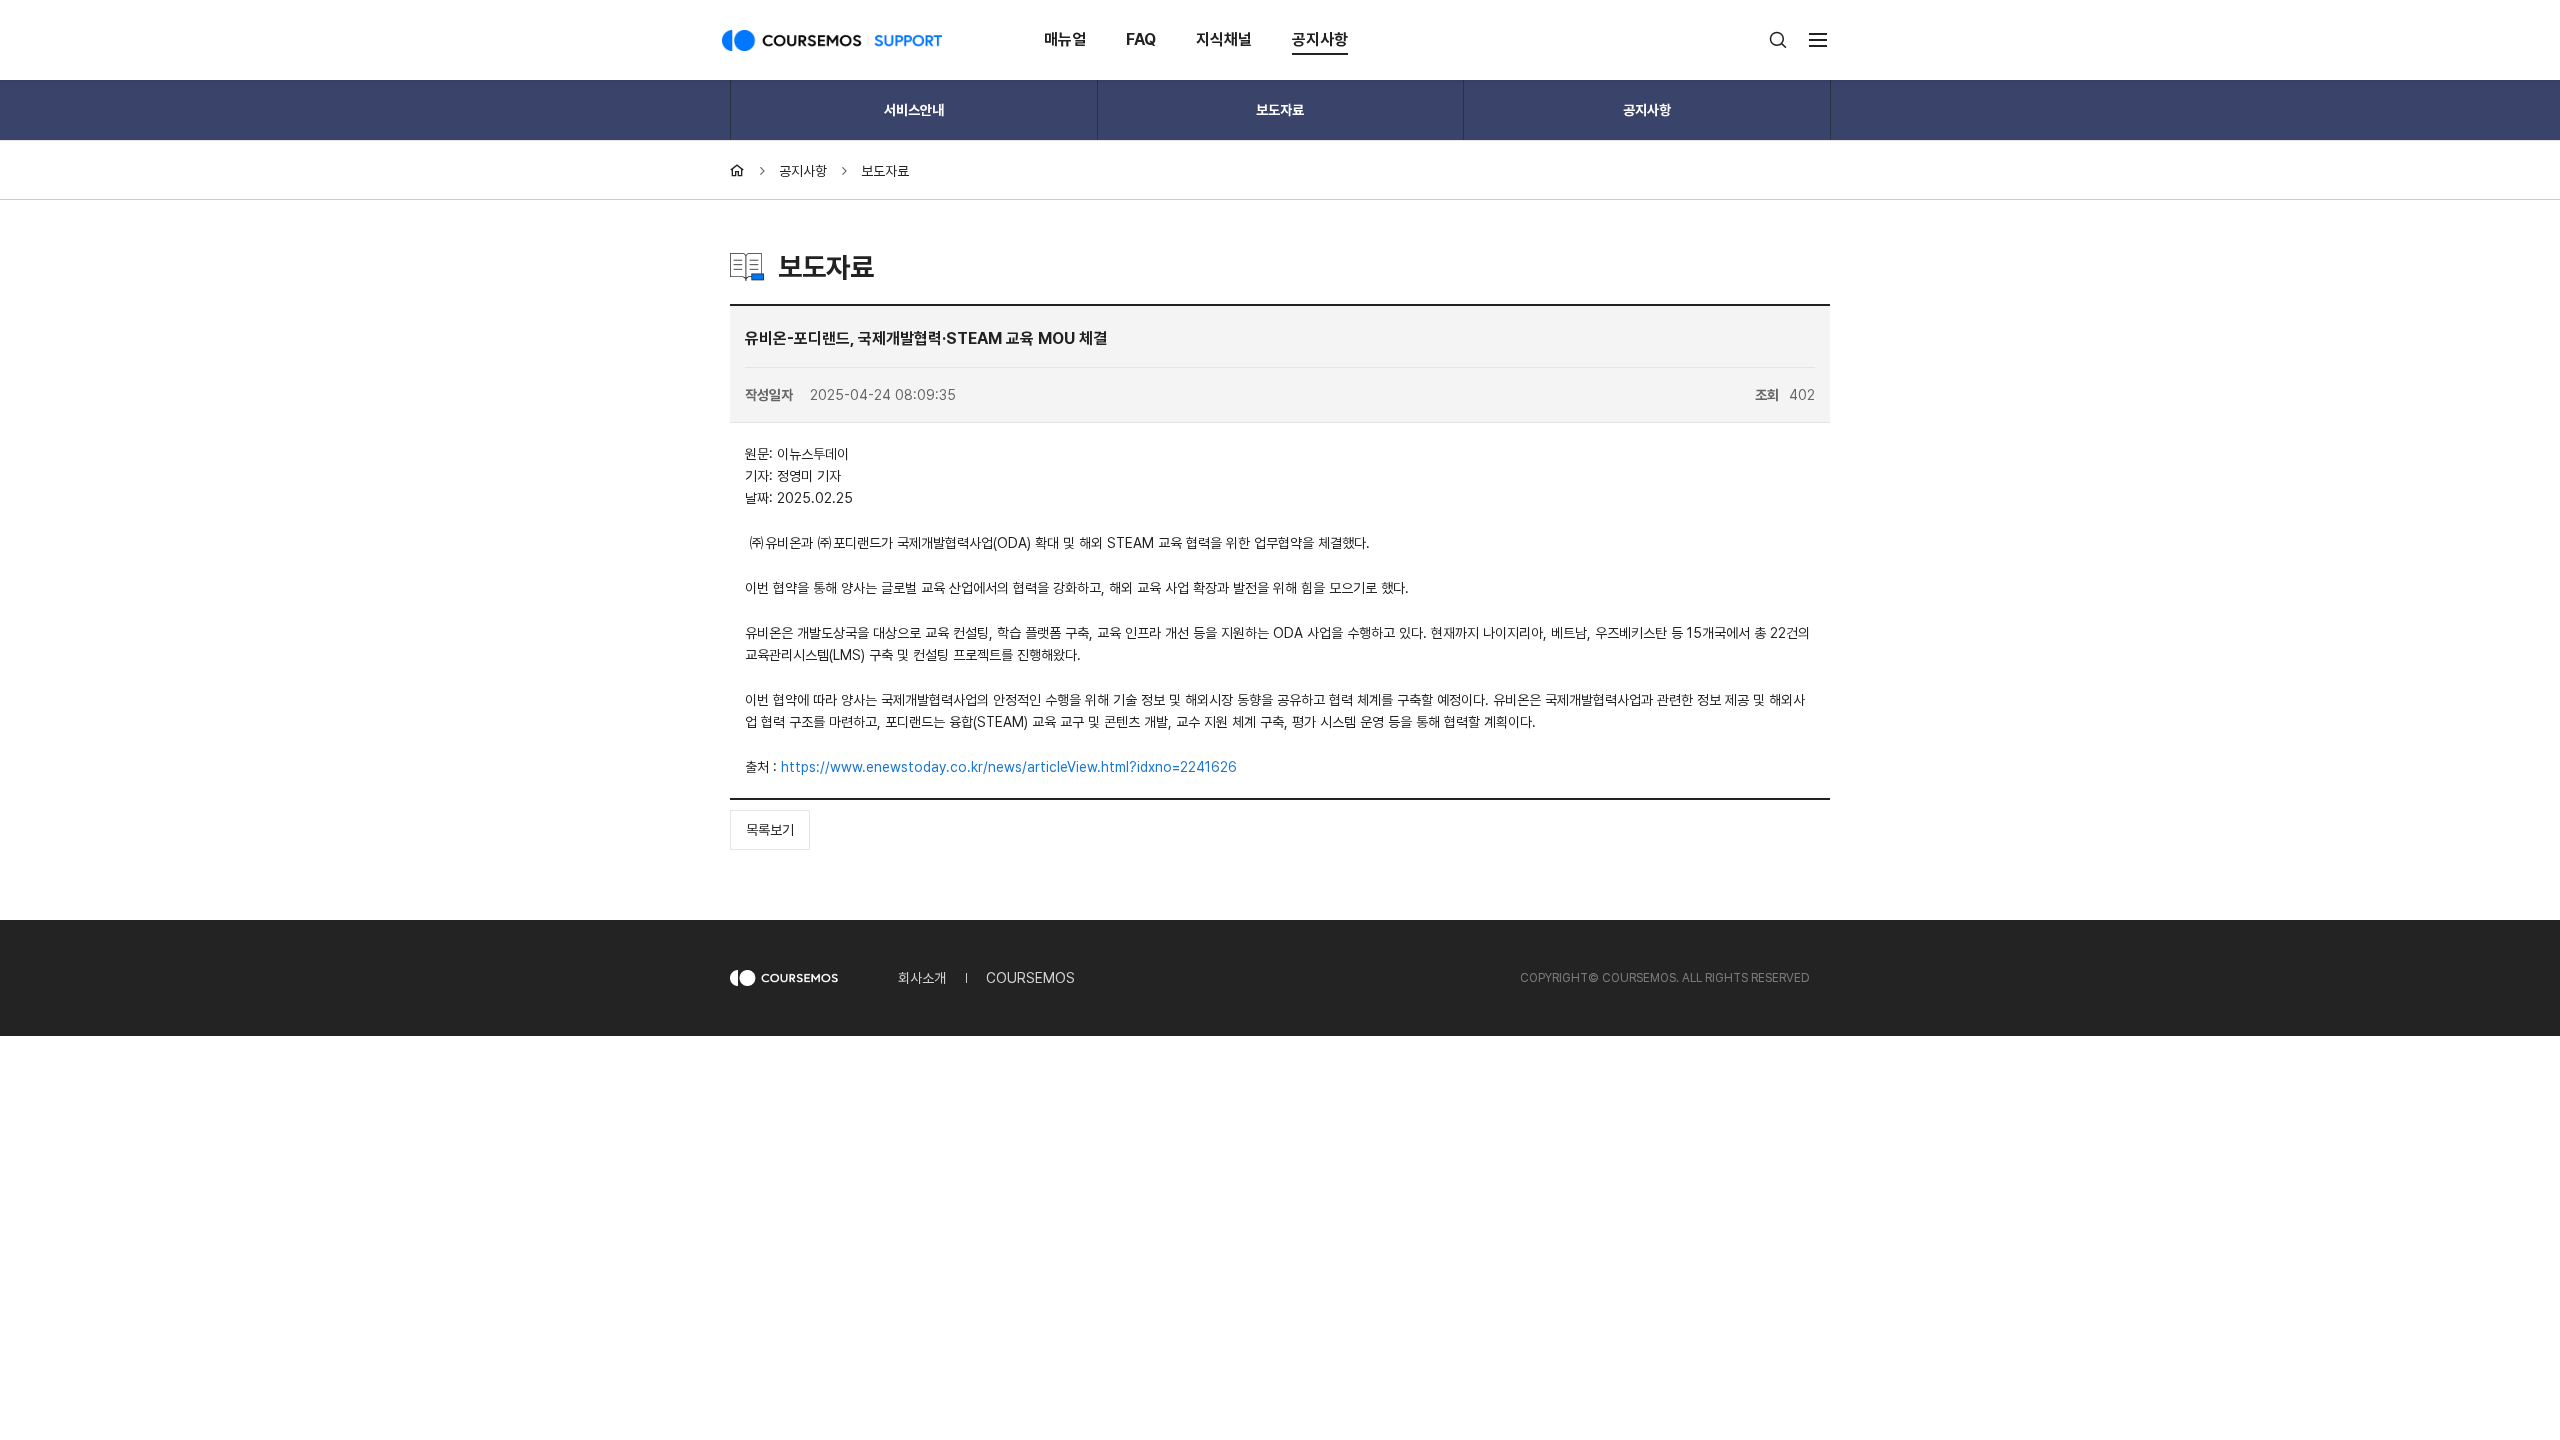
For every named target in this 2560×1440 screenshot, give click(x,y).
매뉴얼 (1065, 39)
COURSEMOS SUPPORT (832, 40)
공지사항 (1320, 39)
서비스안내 (914, 110)
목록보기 (770, 830)
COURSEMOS (1030, 978)
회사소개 (922, 978)
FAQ (1141, 39)
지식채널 (1224, 39)
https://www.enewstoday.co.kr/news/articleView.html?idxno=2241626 (1009, 767)
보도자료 (1280, 110)
